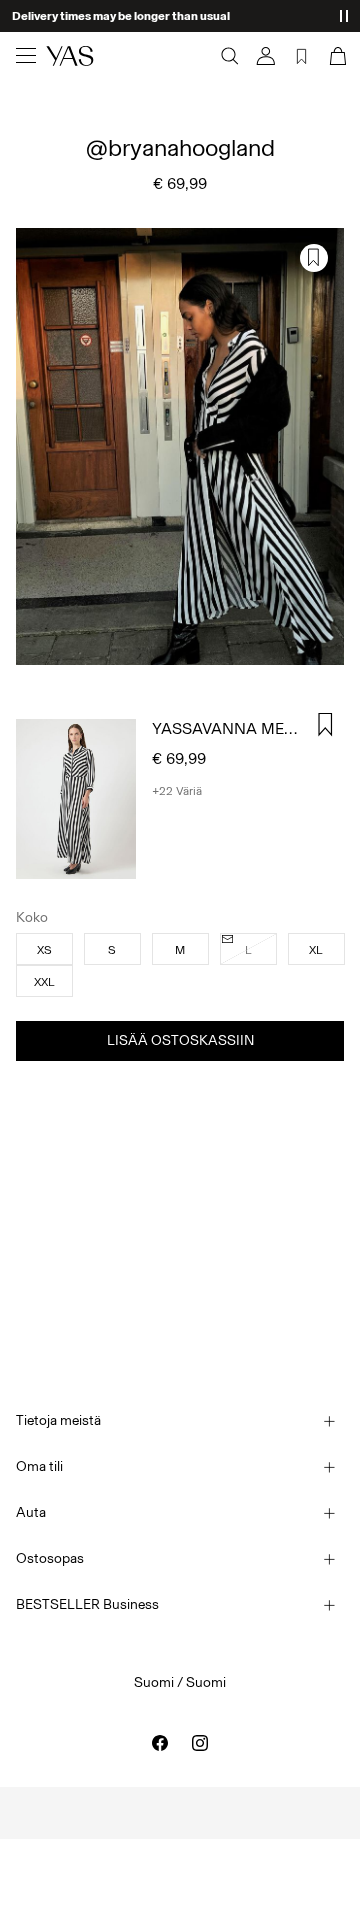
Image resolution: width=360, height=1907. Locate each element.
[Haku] (230, 56)
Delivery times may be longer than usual (121, 16)
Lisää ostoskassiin (180, 1040)
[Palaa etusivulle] (70, 56)
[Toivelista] (302, 56)
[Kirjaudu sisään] (266, 56)
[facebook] (160, 1743)
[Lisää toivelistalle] (314, 258)
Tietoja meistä (58, 1420)
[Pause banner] (344, 16)
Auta (31, 1512)
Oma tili (39, 1466)
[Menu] (26, 56)
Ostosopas (50, 1558)
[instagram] (200, 1743)
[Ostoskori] (336, 56)
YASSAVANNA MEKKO (233, 728)
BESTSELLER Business (87, 1604)
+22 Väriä (177, 791)
